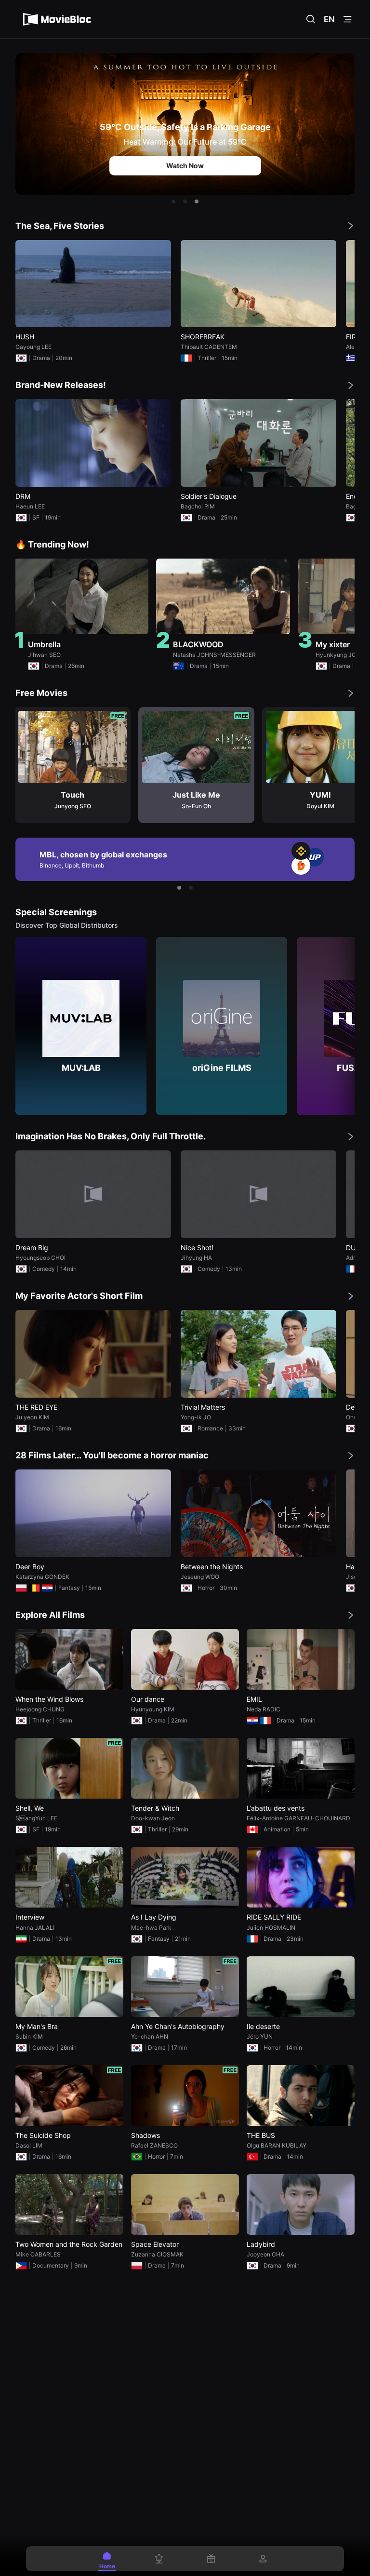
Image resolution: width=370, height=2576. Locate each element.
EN (329, 19)
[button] (173, 201)
